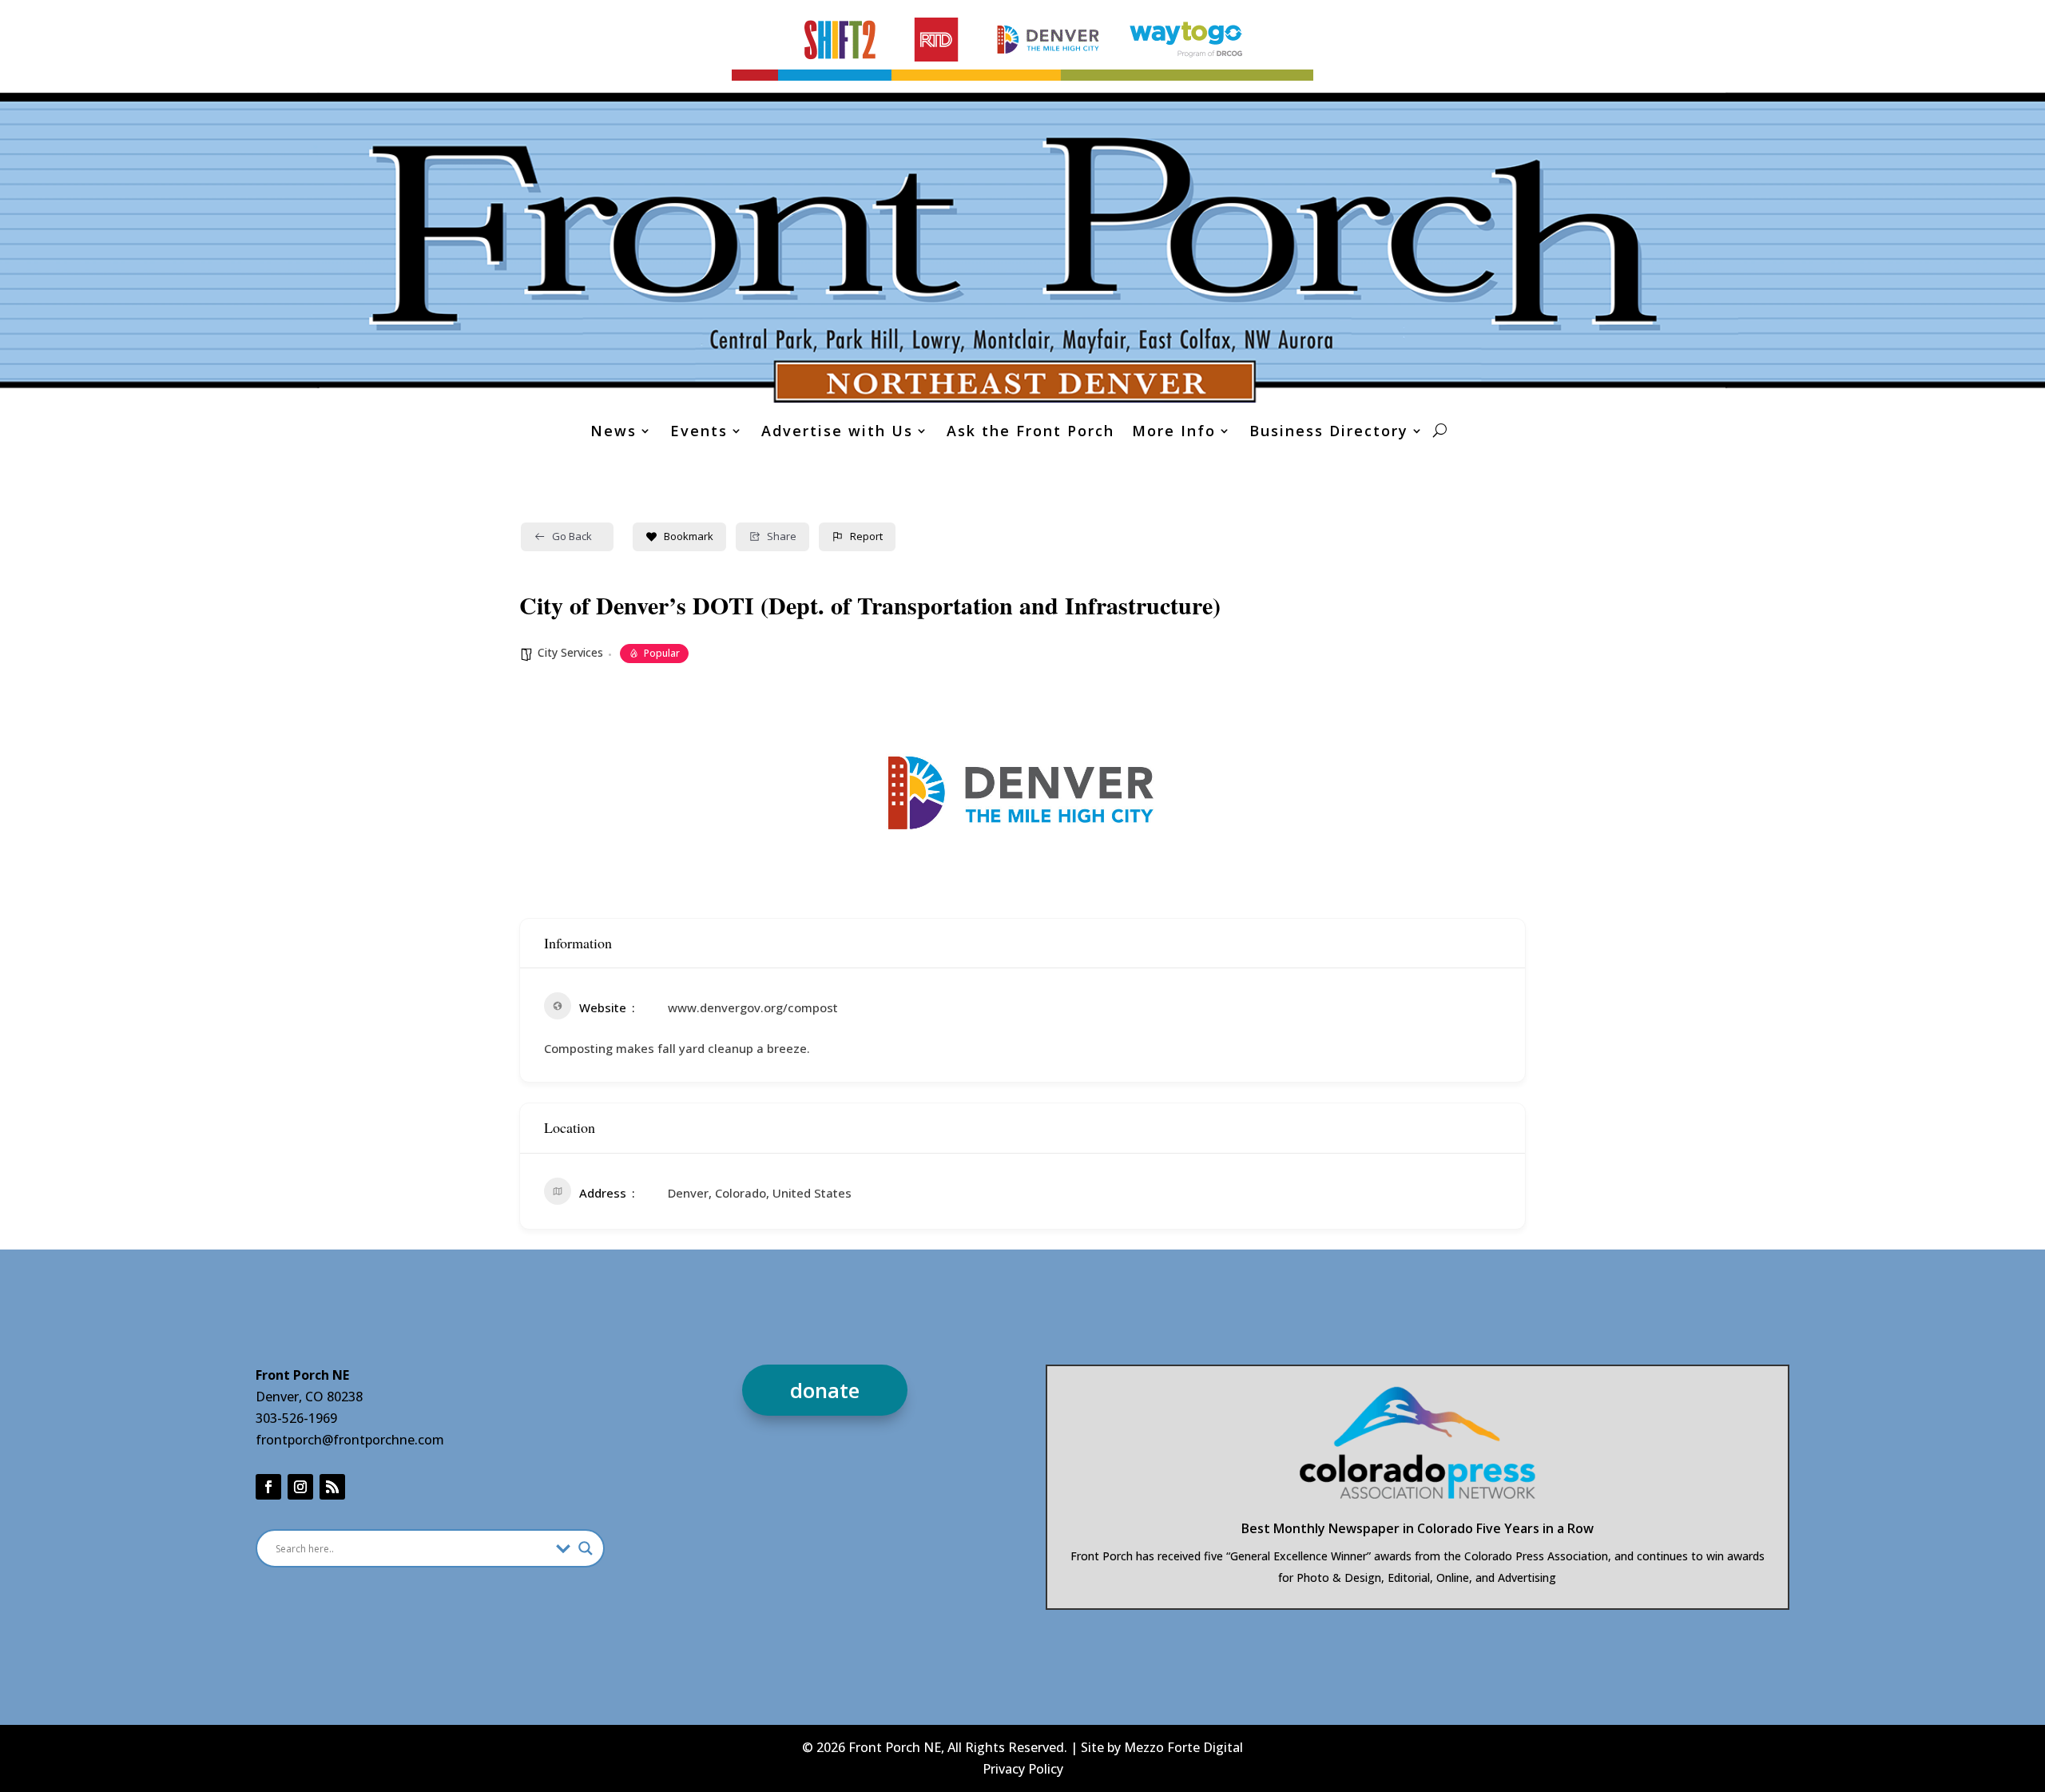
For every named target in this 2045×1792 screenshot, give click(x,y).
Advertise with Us (837, 433)
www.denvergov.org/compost (753, 1007)
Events (699, 433)
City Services (570, 652)
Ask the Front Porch (1030, 433)
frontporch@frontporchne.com (350, 1440)
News (613, 433)
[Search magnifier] (586, 1548)
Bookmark (689, 536)
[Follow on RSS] (332, 1487)
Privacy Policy (1023, 1769)
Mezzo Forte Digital (1183, 1747)
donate (825, 1390)
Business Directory (1329, 433)
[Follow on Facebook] (268, 1487)
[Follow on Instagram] (300, 1487)
